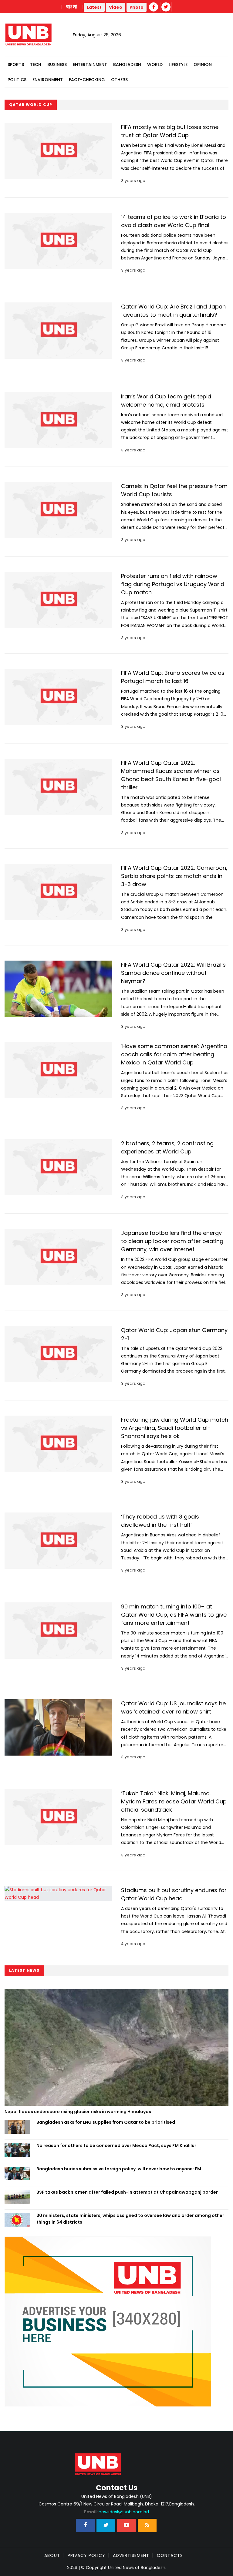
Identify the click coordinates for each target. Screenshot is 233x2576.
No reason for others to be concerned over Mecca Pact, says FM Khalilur (116, 2146)
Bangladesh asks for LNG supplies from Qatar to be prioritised (106, 2122)
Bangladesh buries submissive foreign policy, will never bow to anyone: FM (119, 2169)
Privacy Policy (86, 2555)
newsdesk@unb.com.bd (116, 2512)
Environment (48, 80)
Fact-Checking (87, 80)
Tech (36, 64)
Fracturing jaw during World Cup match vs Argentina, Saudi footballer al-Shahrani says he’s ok (175, 1428)
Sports (16, 64)
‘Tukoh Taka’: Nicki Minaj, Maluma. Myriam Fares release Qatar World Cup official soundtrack (174, 1801)
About (52, 2555)
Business (57, 64)
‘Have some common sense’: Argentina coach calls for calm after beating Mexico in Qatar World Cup (174, 1054)
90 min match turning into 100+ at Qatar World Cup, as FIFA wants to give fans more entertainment (174, 1615)
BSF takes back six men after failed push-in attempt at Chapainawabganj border (127, 2192)
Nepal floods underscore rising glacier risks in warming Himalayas (78, 2112)
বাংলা (72, 7)
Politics (17, 80)
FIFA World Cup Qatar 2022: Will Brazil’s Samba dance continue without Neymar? (173, 973)
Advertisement (131, 2555)
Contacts (170, 2555)
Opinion (203, 64)
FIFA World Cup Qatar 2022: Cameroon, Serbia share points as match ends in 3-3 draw (174, 876)
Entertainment (90, 64)
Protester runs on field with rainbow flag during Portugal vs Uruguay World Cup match (173, 584)
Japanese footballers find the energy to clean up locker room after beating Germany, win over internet (172, 1241)
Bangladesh (127, 64)
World (155, 64)
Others (119, 80)
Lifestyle (178, 64)
